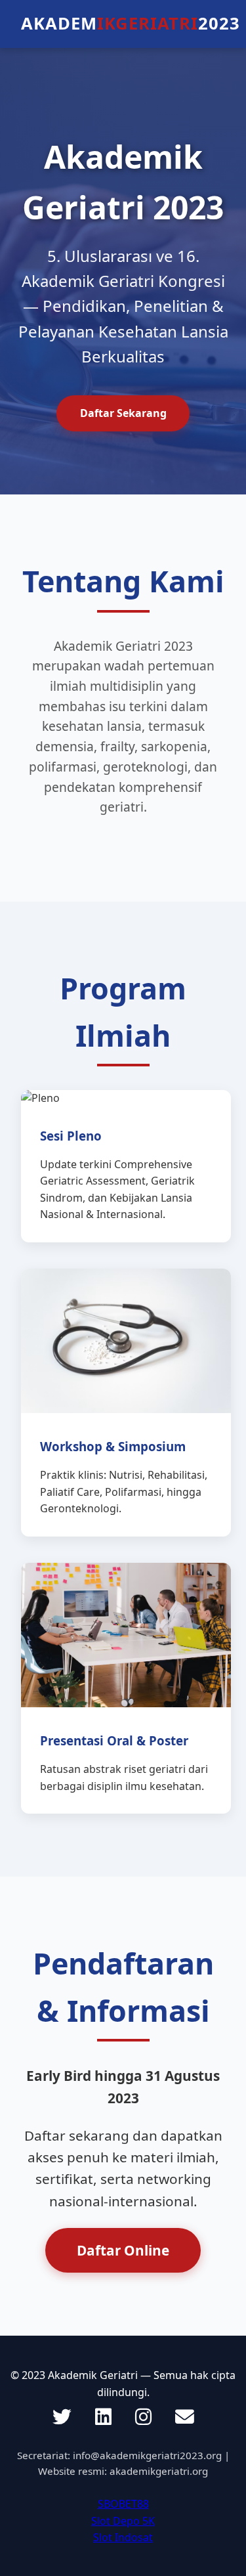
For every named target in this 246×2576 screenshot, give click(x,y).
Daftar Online (123, 2250)
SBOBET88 (123, 2504)
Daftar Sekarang (123, 413)
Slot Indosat (123, 2537)
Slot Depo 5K (123, 2521)
